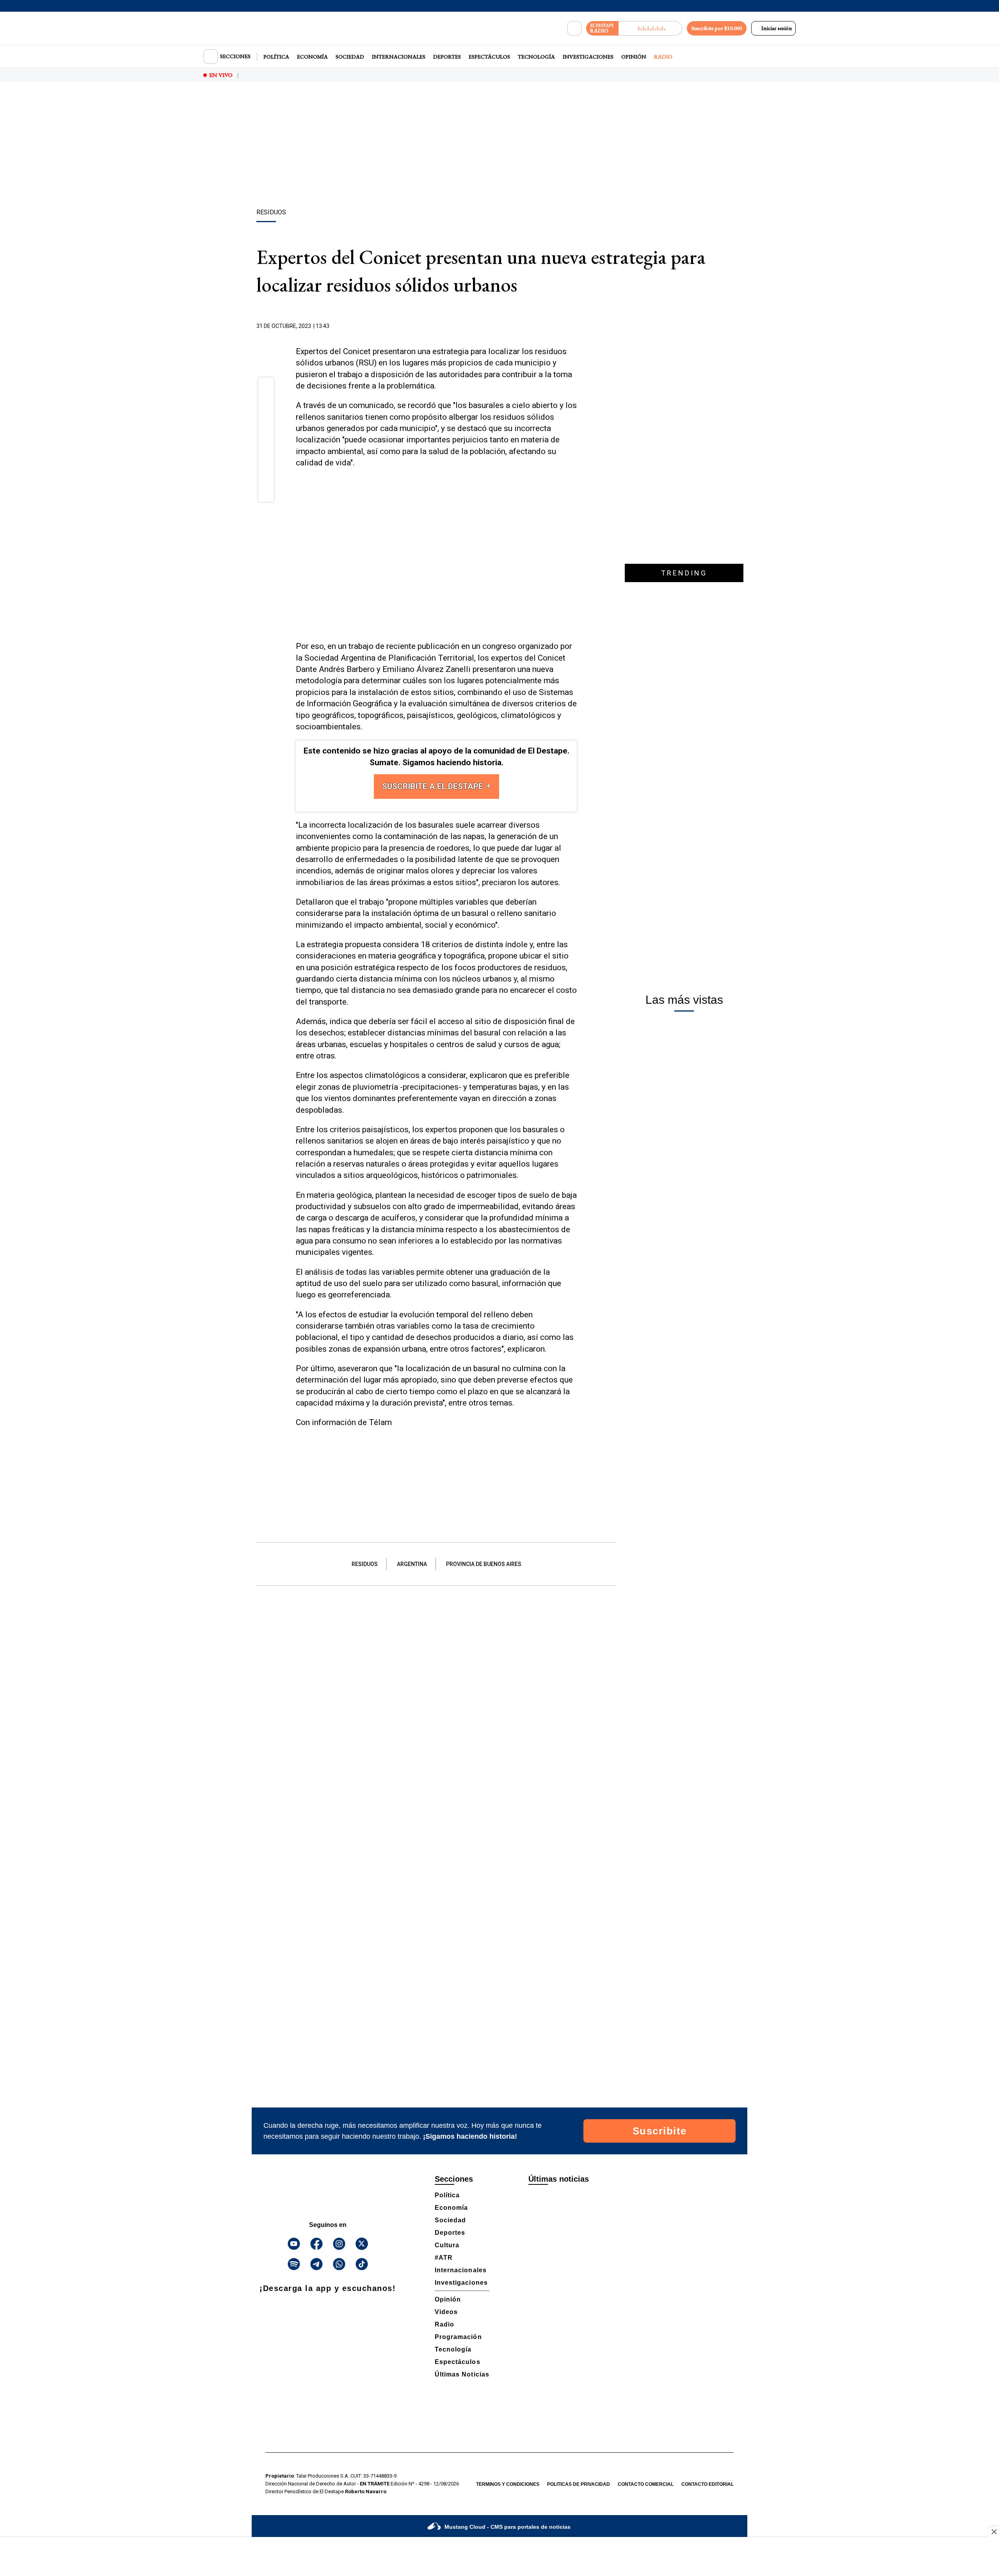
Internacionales (399, 57)
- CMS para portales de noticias (507, 2527)
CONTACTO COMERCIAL (646, 2484)
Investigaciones (588, 57)
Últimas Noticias (462, 2374)
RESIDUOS (365, 1564)
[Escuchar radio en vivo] (650, 28)
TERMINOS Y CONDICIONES (508, 2484)
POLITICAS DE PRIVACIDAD (579, 2484)
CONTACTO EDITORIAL (707, 2484)
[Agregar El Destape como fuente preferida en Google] (575, 326)
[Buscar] (574, 29)
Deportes (447, 57)
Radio (663, 57)
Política (276, 57)
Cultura (447, 2245)
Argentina (412, 1564)
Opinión (634, 57)
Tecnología (536, 57)
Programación (458, 2337)
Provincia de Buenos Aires (484, 1564)
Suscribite (660, 2131)
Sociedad (350, 57)
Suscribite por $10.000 (717, 28)
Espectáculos (489, 57)
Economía (312, 57)
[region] (499, 146)
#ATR (444, 2258)
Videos (446, 2312)
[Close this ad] (994, 2531)
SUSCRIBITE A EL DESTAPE (434, 786)
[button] (266, 388)
